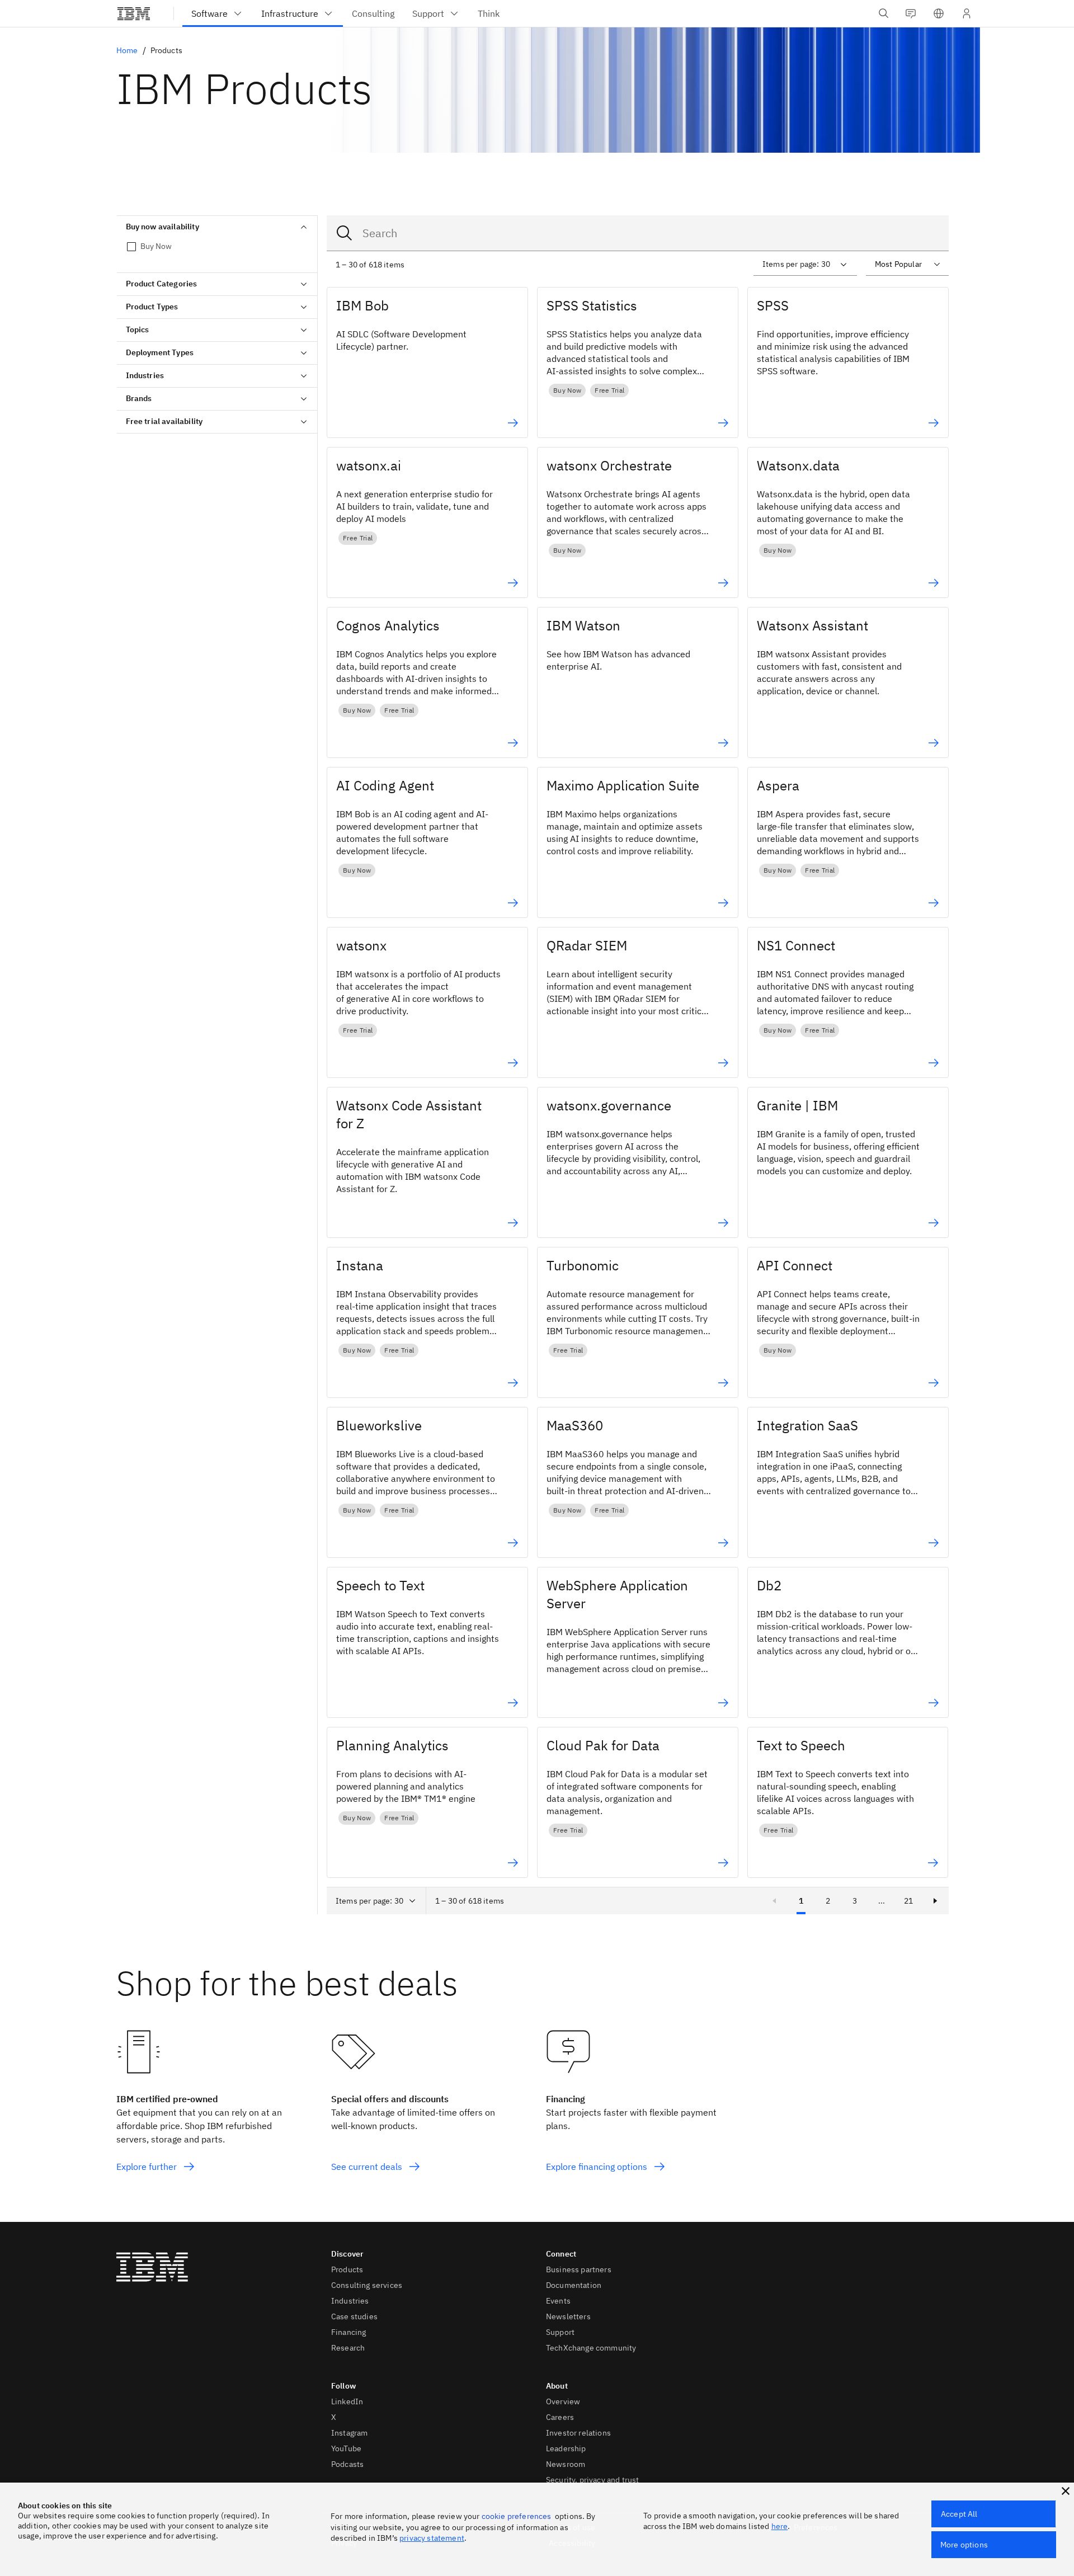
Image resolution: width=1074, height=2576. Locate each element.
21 (908, 1901)
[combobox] (638, 233)
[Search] (345, 233)
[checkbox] (217, 246)
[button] (939, 13)
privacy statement (432, 2538)
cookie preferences (517, 2516)
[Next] (935, 1901)
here (780, 2526)
